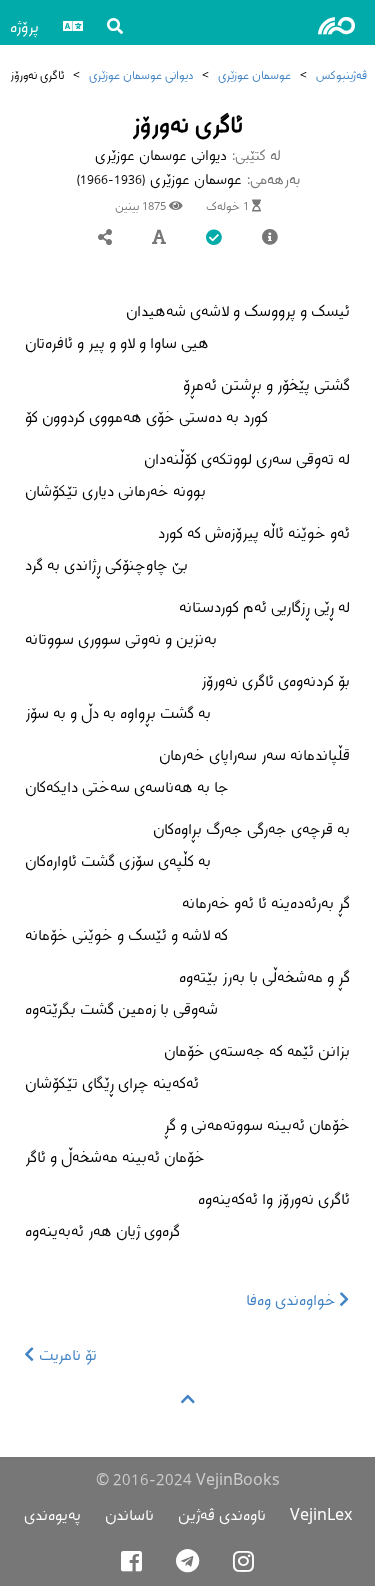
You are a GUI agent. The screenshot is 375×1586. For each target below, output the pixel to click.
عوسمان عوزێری (254, 74)
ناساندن (129, 1514)
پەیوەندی (52, 1514)
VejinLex (321, 1514)
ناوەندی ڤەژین (222, 1514)
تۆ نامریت (66, 1354)
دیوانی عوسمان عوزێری (141, 74)
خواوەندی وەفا (293, 1299)
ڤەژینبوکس (341, 74)
